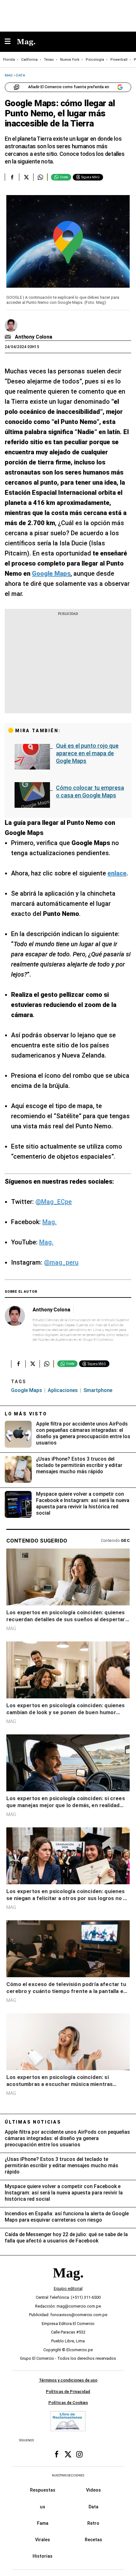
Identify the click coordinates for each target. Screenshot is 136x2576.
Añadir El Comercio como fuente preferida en (69, 87)
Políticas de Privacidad (68, 2391)
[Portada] (68, 2283)
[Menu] (11, 42)
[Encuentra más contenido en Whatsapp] (40, 177)
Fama (43, 2523)
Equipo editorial (68, 2288)
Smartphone (98, 1390)
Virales (43, 2540)
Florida (9, 60)
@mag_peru (61, 1262)
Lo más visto (26, 1414)
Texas (49, 60)
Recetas (93, 2540)
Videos (93, 2490)
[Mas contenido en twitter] (68, 2454)
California (29, 60)
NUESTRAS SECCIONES (68, 2475)
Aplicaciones (63, 1390)
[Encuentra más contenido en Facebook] (12, 177)
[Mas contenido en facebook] (57, 2454)
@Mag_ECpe (54, 1202)
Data (93, 2506)
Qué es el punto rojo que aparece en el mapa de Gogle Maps (87, 753)
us (43, 2506)
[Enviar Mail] (9, 337)
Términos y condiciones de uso (68, 2380)
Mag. (49, 1222)
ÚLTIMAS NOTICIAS (33, 2122)
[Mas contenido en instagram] (79, 2454)
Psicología (95, 60)
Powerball (119, 60)
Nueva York (70, 60)
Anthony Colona (34, 337)
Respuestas (43, 2490)
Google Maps (27, 1390)
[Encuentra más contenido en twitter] (26, 177)
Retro (93, 2523)
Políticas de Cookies (68, 2403)
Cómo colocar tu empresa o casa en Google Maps (90, 791)
